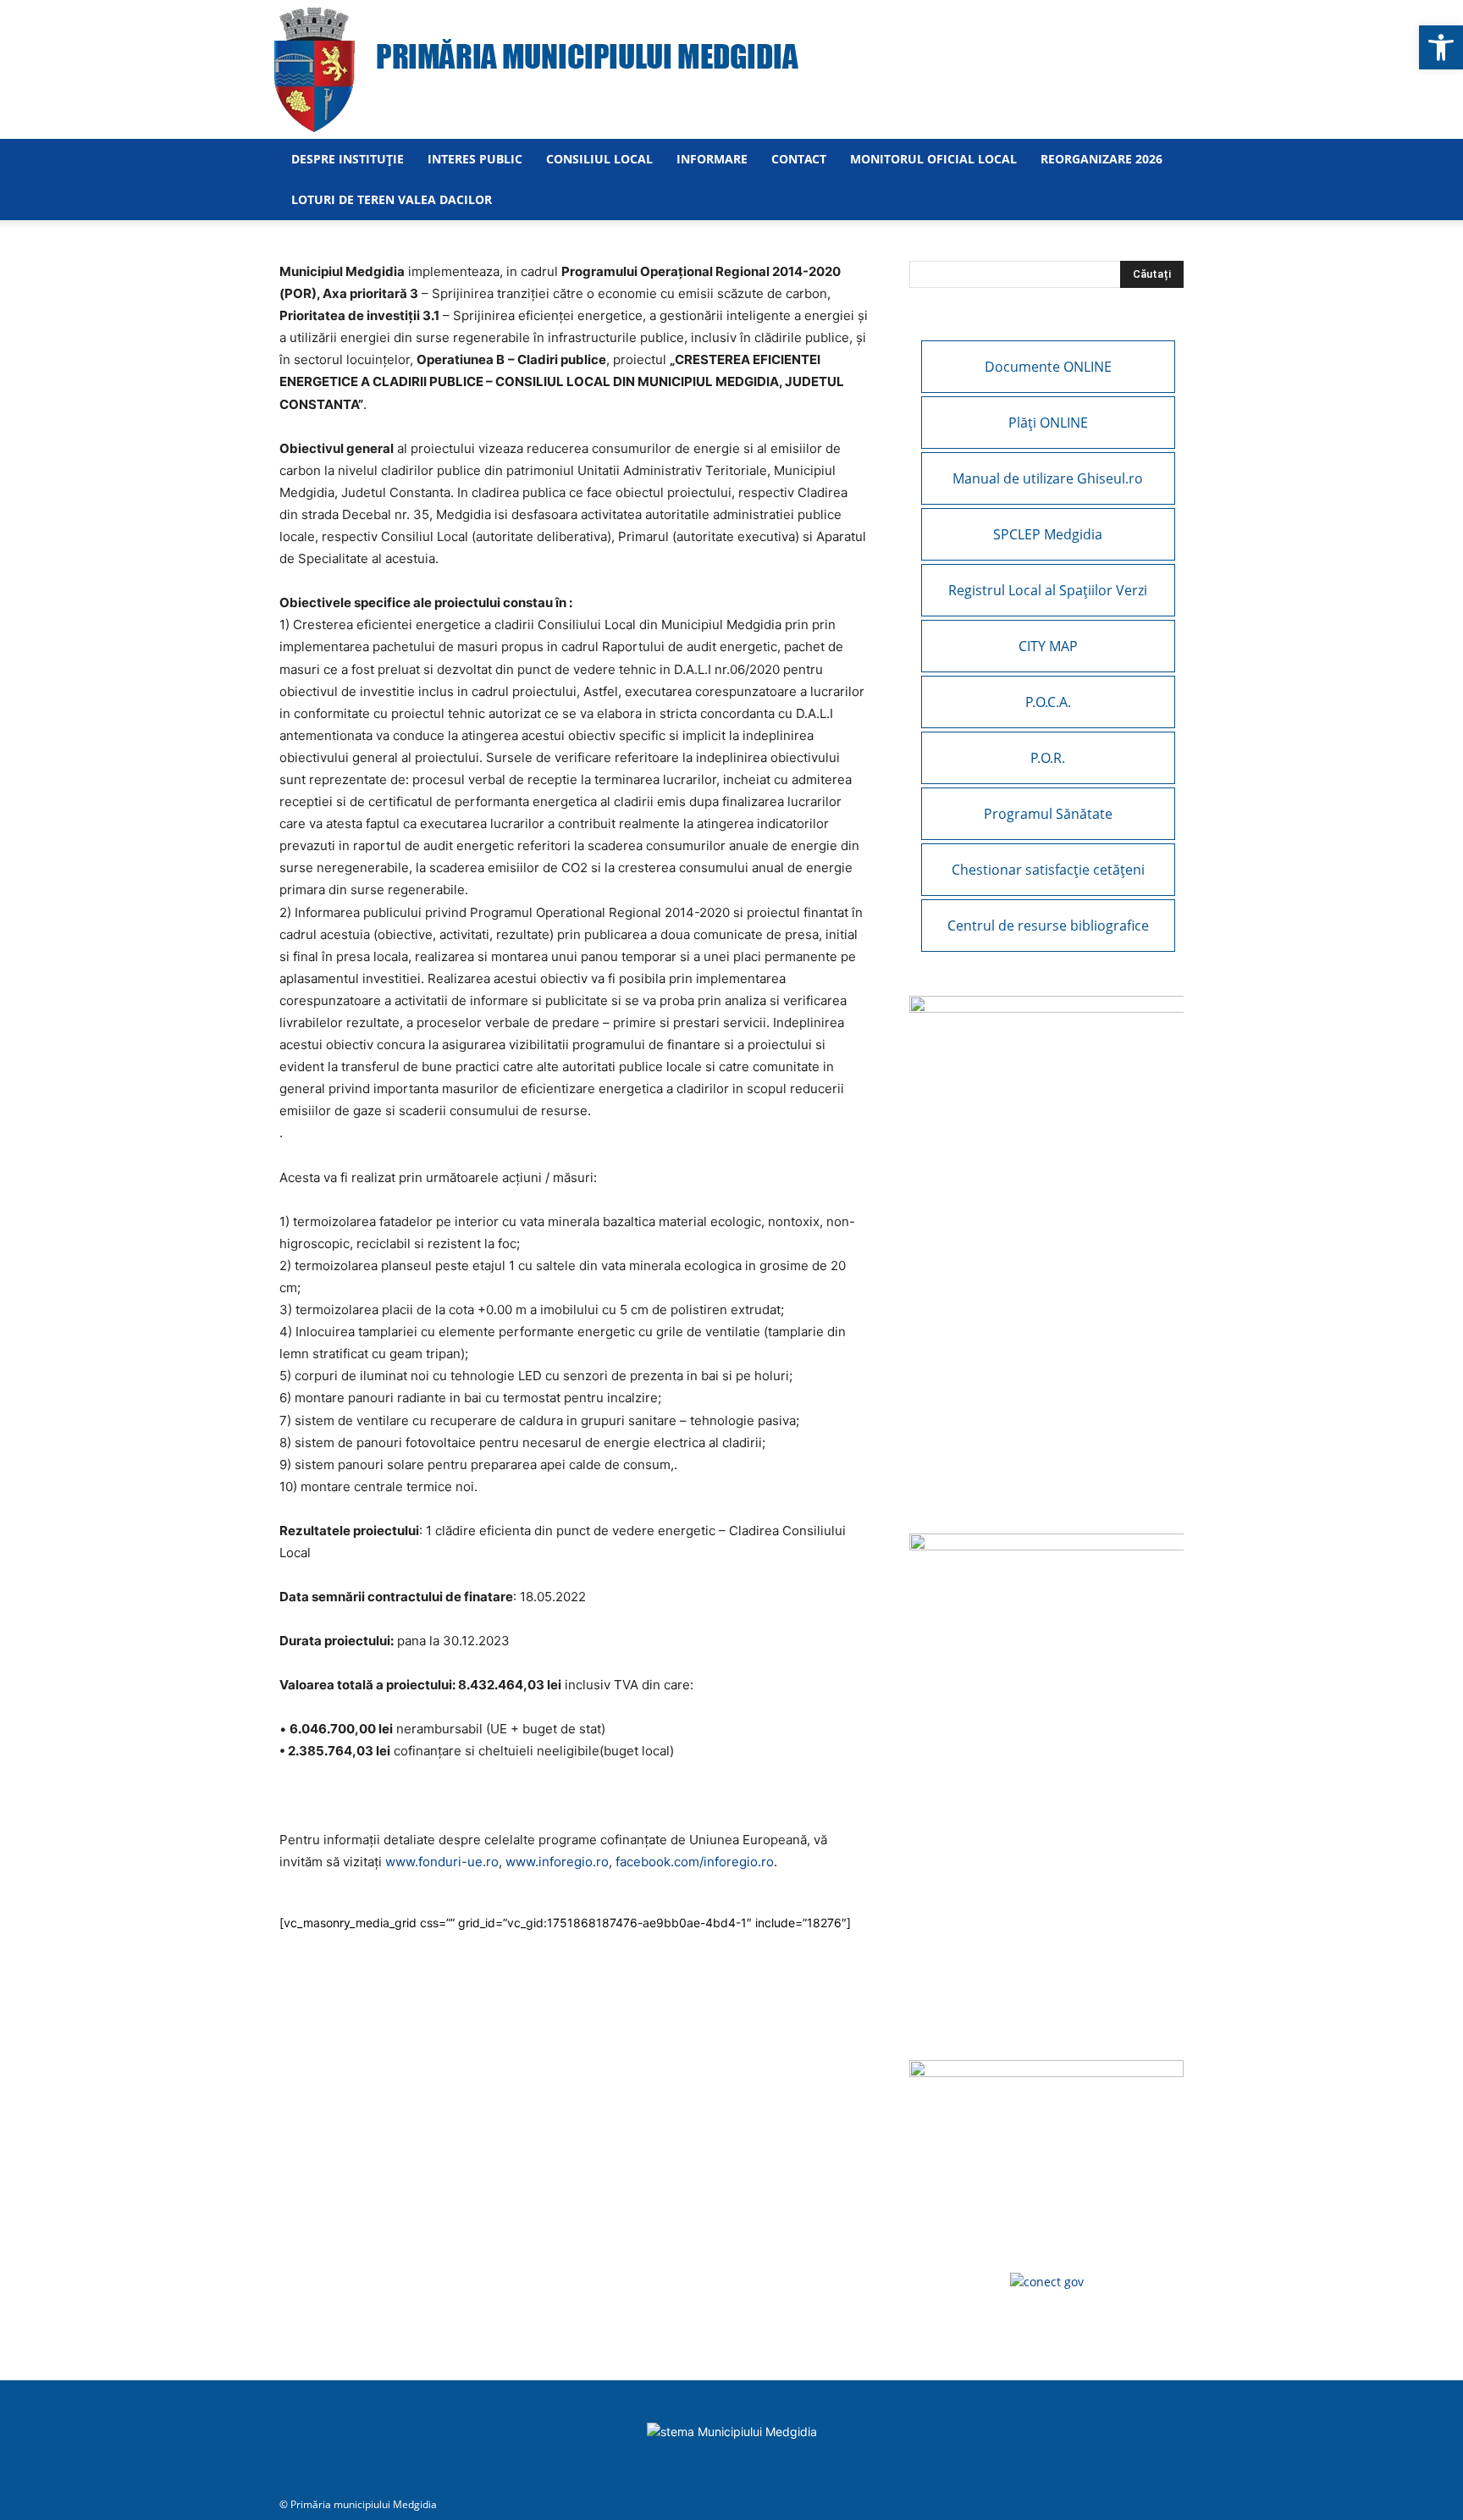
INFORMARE (712, 159)
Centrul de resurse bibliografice (1048, 926)
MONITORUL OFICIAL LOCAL (933, 159)
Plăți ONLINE (1048, 423)
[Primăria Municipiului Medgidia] (731, 69)
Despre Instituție (348, 159)
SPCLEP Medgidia (1048, 534)
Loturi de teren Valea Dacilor (392, 199)
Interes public (475, 159)
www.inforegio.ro (557, 1862)
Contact (799, 159)
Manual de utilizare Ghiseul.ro (1048, 478)
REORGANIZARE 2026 (1101, 159)
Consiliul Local (599, 159)
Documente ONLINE (1048, 367)
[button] (1441, 47)
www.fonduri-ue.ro (442, 1862)
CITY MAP (1048, 646)
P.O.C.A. (1048, 702)
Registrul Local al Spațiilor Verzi (1048, 590)
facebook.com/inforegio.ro (695, 1862)
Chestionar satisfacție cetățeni (1048, 870)
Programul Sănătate (1048, 814)
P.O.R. (1048, 758)
